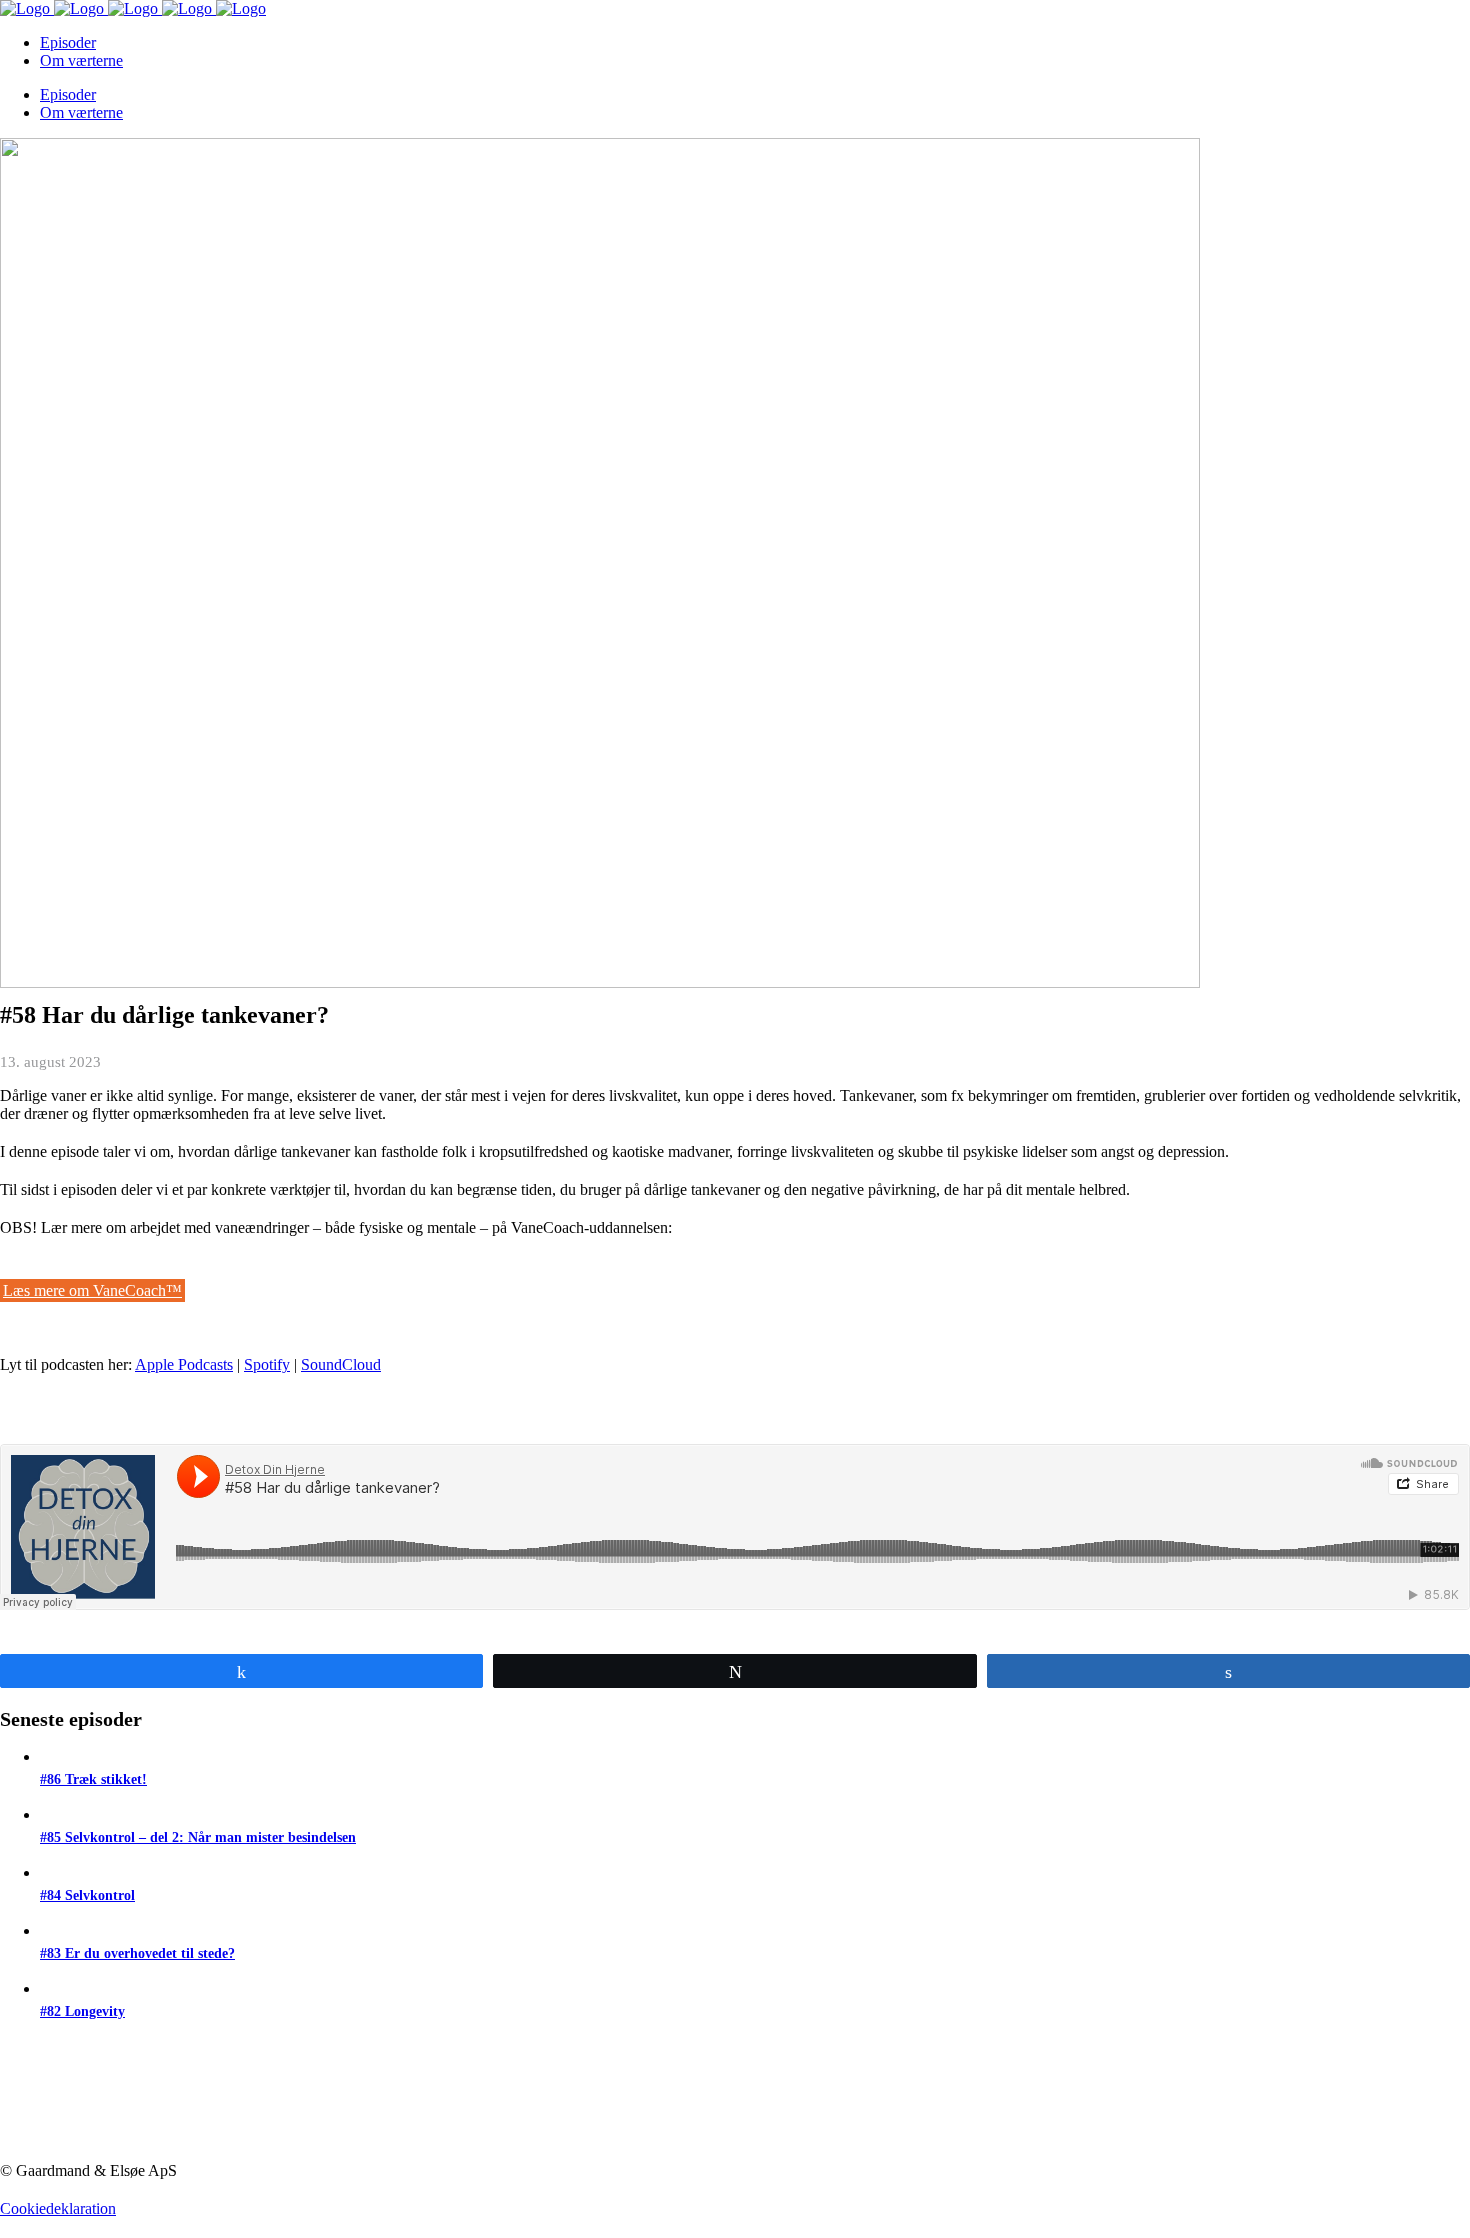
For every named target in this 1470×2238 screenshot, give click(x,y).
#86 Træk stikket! (93, 1779)
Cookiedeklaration (58, 2208)
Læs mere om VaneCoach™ (92, 1290)
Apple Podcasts (184, 1364)
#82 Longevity (82, 2011)
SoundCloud (341, 1364)
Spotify (267, 1364)
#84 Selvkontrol (87, 1895)
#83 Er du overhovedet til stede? (137, 1953)
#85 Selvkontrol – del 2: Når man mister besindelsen (198, 1837)
